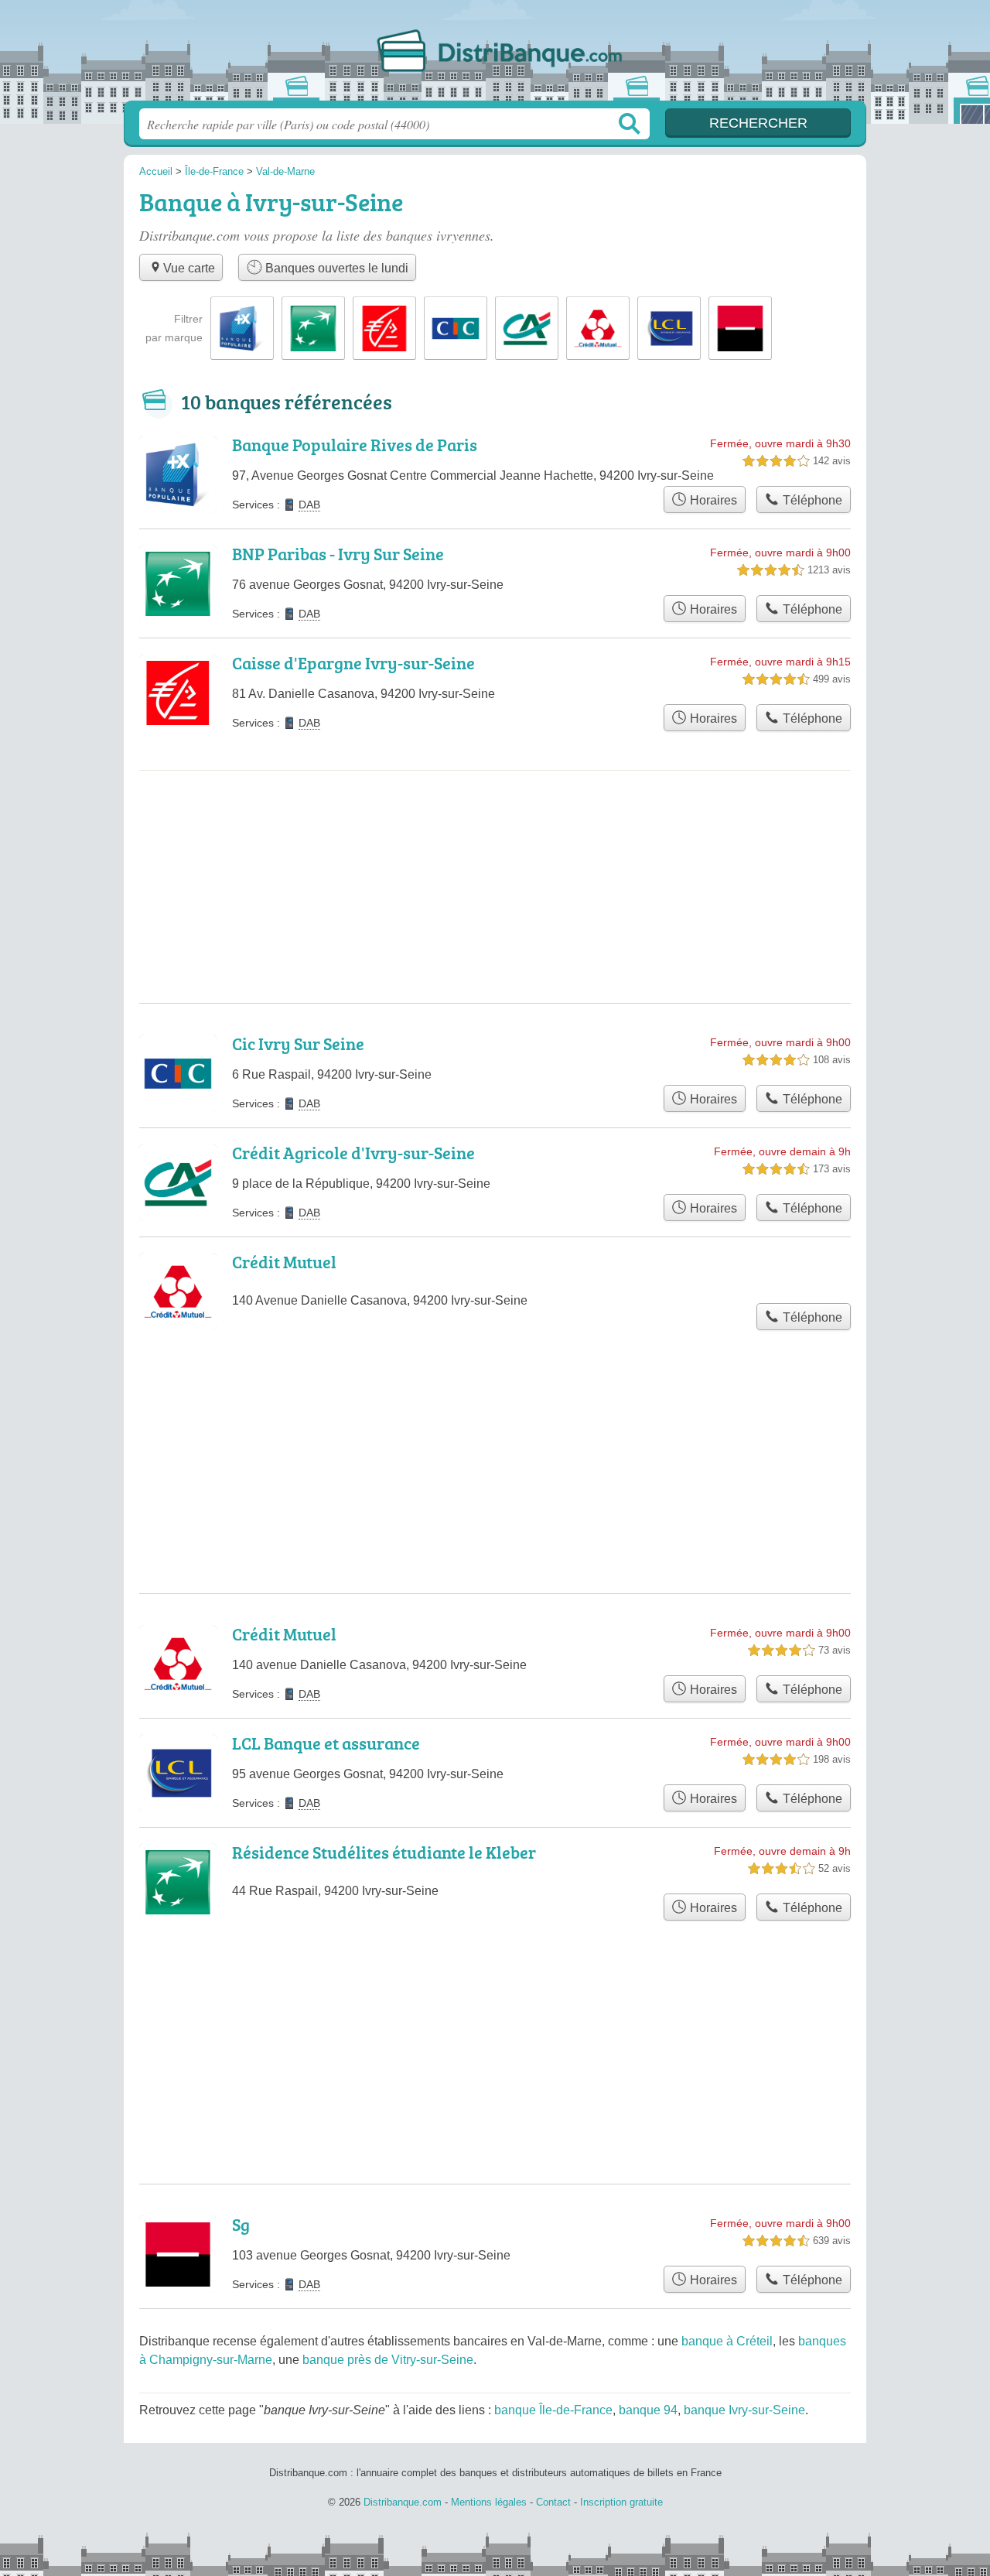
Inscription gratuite (621, 2502)
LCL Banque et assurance (326, 1743)
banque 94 (648, 2410)
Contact (553, 2502)
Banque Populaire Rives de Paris (355, 445)
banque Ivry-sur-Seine (744, 2410)
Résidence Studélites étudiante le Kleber (384, 1852)
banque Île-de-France (553, 2410)
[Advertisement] (495, 834)
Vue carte (189, 268)
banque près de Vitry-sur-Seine (388, 2360)
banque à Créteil (727, 2341)
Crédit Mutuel (284, 1262)
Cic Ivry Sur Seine (298, 1043)
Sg (241, 2224)
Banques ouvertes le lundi (335, 268)
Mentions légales (489, 2502)
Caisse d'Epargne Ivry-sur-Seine (353, 663)
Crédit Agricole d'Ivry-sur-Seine (353, 1153)
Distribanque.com (495, 55)
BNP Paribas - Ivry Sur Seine (338, 554)
